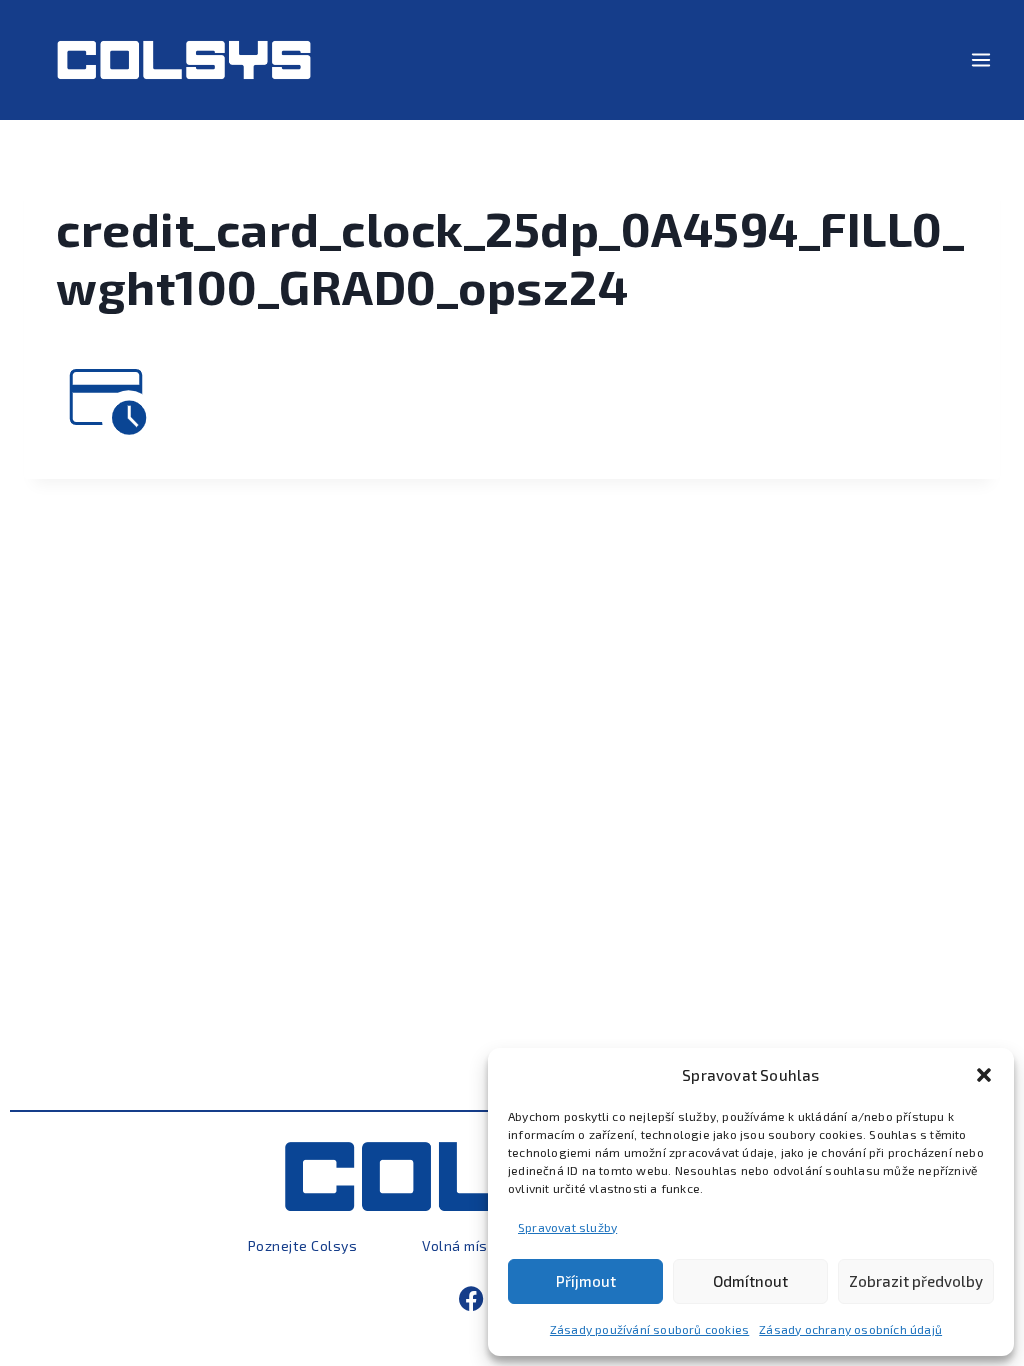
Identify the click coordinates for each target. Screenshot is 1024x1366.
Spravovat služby (567, 1227)
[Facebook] (471, 1298)
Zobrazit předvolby (916, 1281)
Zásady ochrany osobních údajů (850, 1329)
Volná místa (462, 1245)
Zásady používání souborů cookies (649, 1329)
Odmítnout (750, 1281)
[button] (984, 1075)
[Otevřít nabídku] (980, 59)
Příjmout (586, 1281)
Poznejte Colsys (303, 1245)
